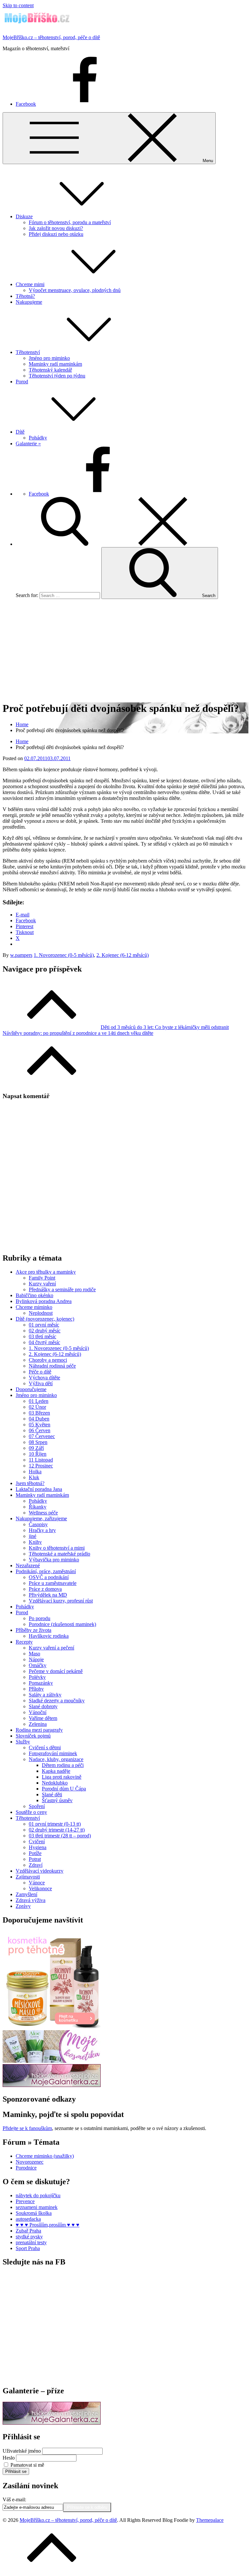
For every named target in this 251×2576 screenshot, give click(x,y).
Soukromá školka (34, 2213)
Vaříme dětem (43, 1718)
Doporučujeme (31, 1389)
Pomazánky (41, 1683)
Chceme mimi (30, 284)
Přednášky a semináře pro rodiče (62, 1289)
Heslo (9, 2458)
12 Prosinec (41, 1466)
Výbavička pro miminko (54, 1560)
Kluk (34, 1477)
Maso (34, 1654)
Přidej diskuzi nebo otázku (56, 234)
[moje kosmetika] (52, 2061)
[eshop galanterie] (52, 2085)
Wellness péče (43, 1513)
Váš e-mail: (14, 2499)
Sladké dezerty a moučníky (57, 1701)
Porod (22, 382)
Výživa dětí (41, 1383)
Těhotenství (28, 352)
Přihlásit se (16, 2471)
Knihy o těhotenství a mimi (57, 1548)
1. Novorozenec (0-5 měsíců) (64, 955)
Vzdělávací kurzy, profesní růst (61, 1601)
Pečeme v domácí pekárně (56, 1671)
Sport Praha (28, 2248)
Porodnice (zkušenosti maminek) (62, 1624)
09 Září (36, 1448)
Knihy (35, 1542)
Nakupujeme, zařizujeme (41, 1518)
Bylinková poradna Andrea (44, 1301)
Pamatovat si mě (27, 2465)
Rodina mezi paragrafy (39, 1730)
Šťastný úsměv (57, 1800)
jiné (33, 1536)
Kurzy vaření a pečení (51, 1648)
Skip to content (18, 5)
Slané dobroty (43, 1706)
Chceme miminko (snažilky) (45, 2156)
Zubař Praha (28, 2231)
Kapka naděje (56, 1771)
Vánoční (38, 1712)
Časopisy (38, 1524)
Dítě (20, 432)
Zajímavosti (28, 1877)
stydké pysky (29, 2237)
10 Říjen (38, 1454)
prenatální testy (31, 2242)
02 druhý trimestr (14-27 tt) (57, 1830)
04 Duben (39, 1419)
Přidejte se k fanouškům (27, 2128)
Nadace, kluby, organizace (56, 1759)
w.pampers (21, 955)
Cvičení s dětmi (45, 1748)
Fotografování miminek (53, 1753)
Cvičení (37, 1841)
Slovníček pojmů (33, 1736)
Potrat (35, 1859)
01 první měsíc (44, 1325)
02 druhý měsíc (45, 1331)
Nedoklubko (55, 1783)
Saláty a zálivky (45, 1695)
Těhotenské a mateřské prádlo (59, 1554)
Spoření (37, 1806)
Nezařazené (28, 1565)
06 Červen (40, 1430)
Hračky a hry (42, 1530)
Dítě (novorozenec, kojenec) (45, 1319)
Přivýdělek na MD (48, 1595)
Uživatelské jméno (22, 2451)
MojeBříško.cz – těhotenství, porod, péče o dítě (51, 37)
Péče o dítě (40, 1372)
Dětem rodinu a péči (63, 1765)
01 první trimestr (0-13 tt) (55, 1824)
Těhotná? (25, 296)
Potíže (35, 1853)
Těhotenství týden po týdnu (57, 376)
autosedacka (28, 2219)
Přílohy (36, 1689)
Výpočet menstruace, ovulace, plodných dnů (75, 290)
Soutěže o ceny (31, 1812)
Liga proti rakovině (62, 1777)
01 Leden (39, 1401)
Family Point (42, 1278)
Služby (23, 1742)
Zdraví (36, 1865)
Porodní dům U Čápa (64, 1789)
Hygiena (38, 1847)
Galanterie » (28, 444)
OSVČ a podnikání (49, 1577)
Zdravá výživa (31, 1900)
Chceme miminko (34, 1307)
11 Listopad (41, 1460)
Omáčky (38, 1665)
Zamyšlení (26, 1894)
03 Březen (39, 1413)
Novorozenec (30, 2162)
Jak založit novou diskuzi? (56, 228)
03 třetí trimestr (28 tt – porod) (60, 1836)
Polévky (37, 1677)
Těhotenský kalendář (50, 370)
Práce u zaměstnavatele (53, 1583)
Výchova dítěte (44, 1378)
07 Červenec (42, 1436)
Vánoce (37, 1883)
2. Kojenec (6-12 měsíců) (123, 955)
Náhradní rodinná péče (52, 1366)
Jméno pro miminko (49, 358)
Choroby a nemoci (48, 1360)
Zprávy (23, 1906)
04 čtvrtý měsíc (44, 1342)
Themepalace (210, 2520)
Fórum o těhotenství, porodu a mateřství (70, 222)
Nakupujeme (29, 302)
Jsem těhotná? (30, 1483)
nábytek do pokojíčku (38, 2195)
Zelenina (38, 1724)
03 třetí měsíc (42, 1336)
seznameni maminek (37, 2207)
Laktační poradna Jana (39, 1489)
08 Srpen (38, 1442)
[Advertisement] (125, 650)
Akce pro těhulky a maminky (46, 1272)
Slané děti (52, 1794)
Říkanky (38, 1507)
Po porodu (40, 1618)
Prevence (25, 2201)
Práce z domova (45, 1589)
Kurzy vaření (42, 1284)
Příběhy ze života (33, 1630)
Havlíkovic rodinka (49, 1636)
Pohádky (38, 438)
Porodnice (26, 2168)
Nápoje (36, 1659)
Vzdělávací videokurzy (40, 1871)
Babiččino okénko (34, 1295)
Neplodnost (41, 1313)
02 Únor (37, 1407)
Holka (35, 1472)
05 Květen (40, 1425)
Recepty (24, 1642)
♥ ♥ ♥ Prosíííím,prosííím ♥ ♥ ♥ (48, 2225)
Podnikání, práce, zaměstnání (46, 1571)
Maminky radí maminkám (55, 364)
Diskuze (24, 216)
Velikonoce (40, 1888)
